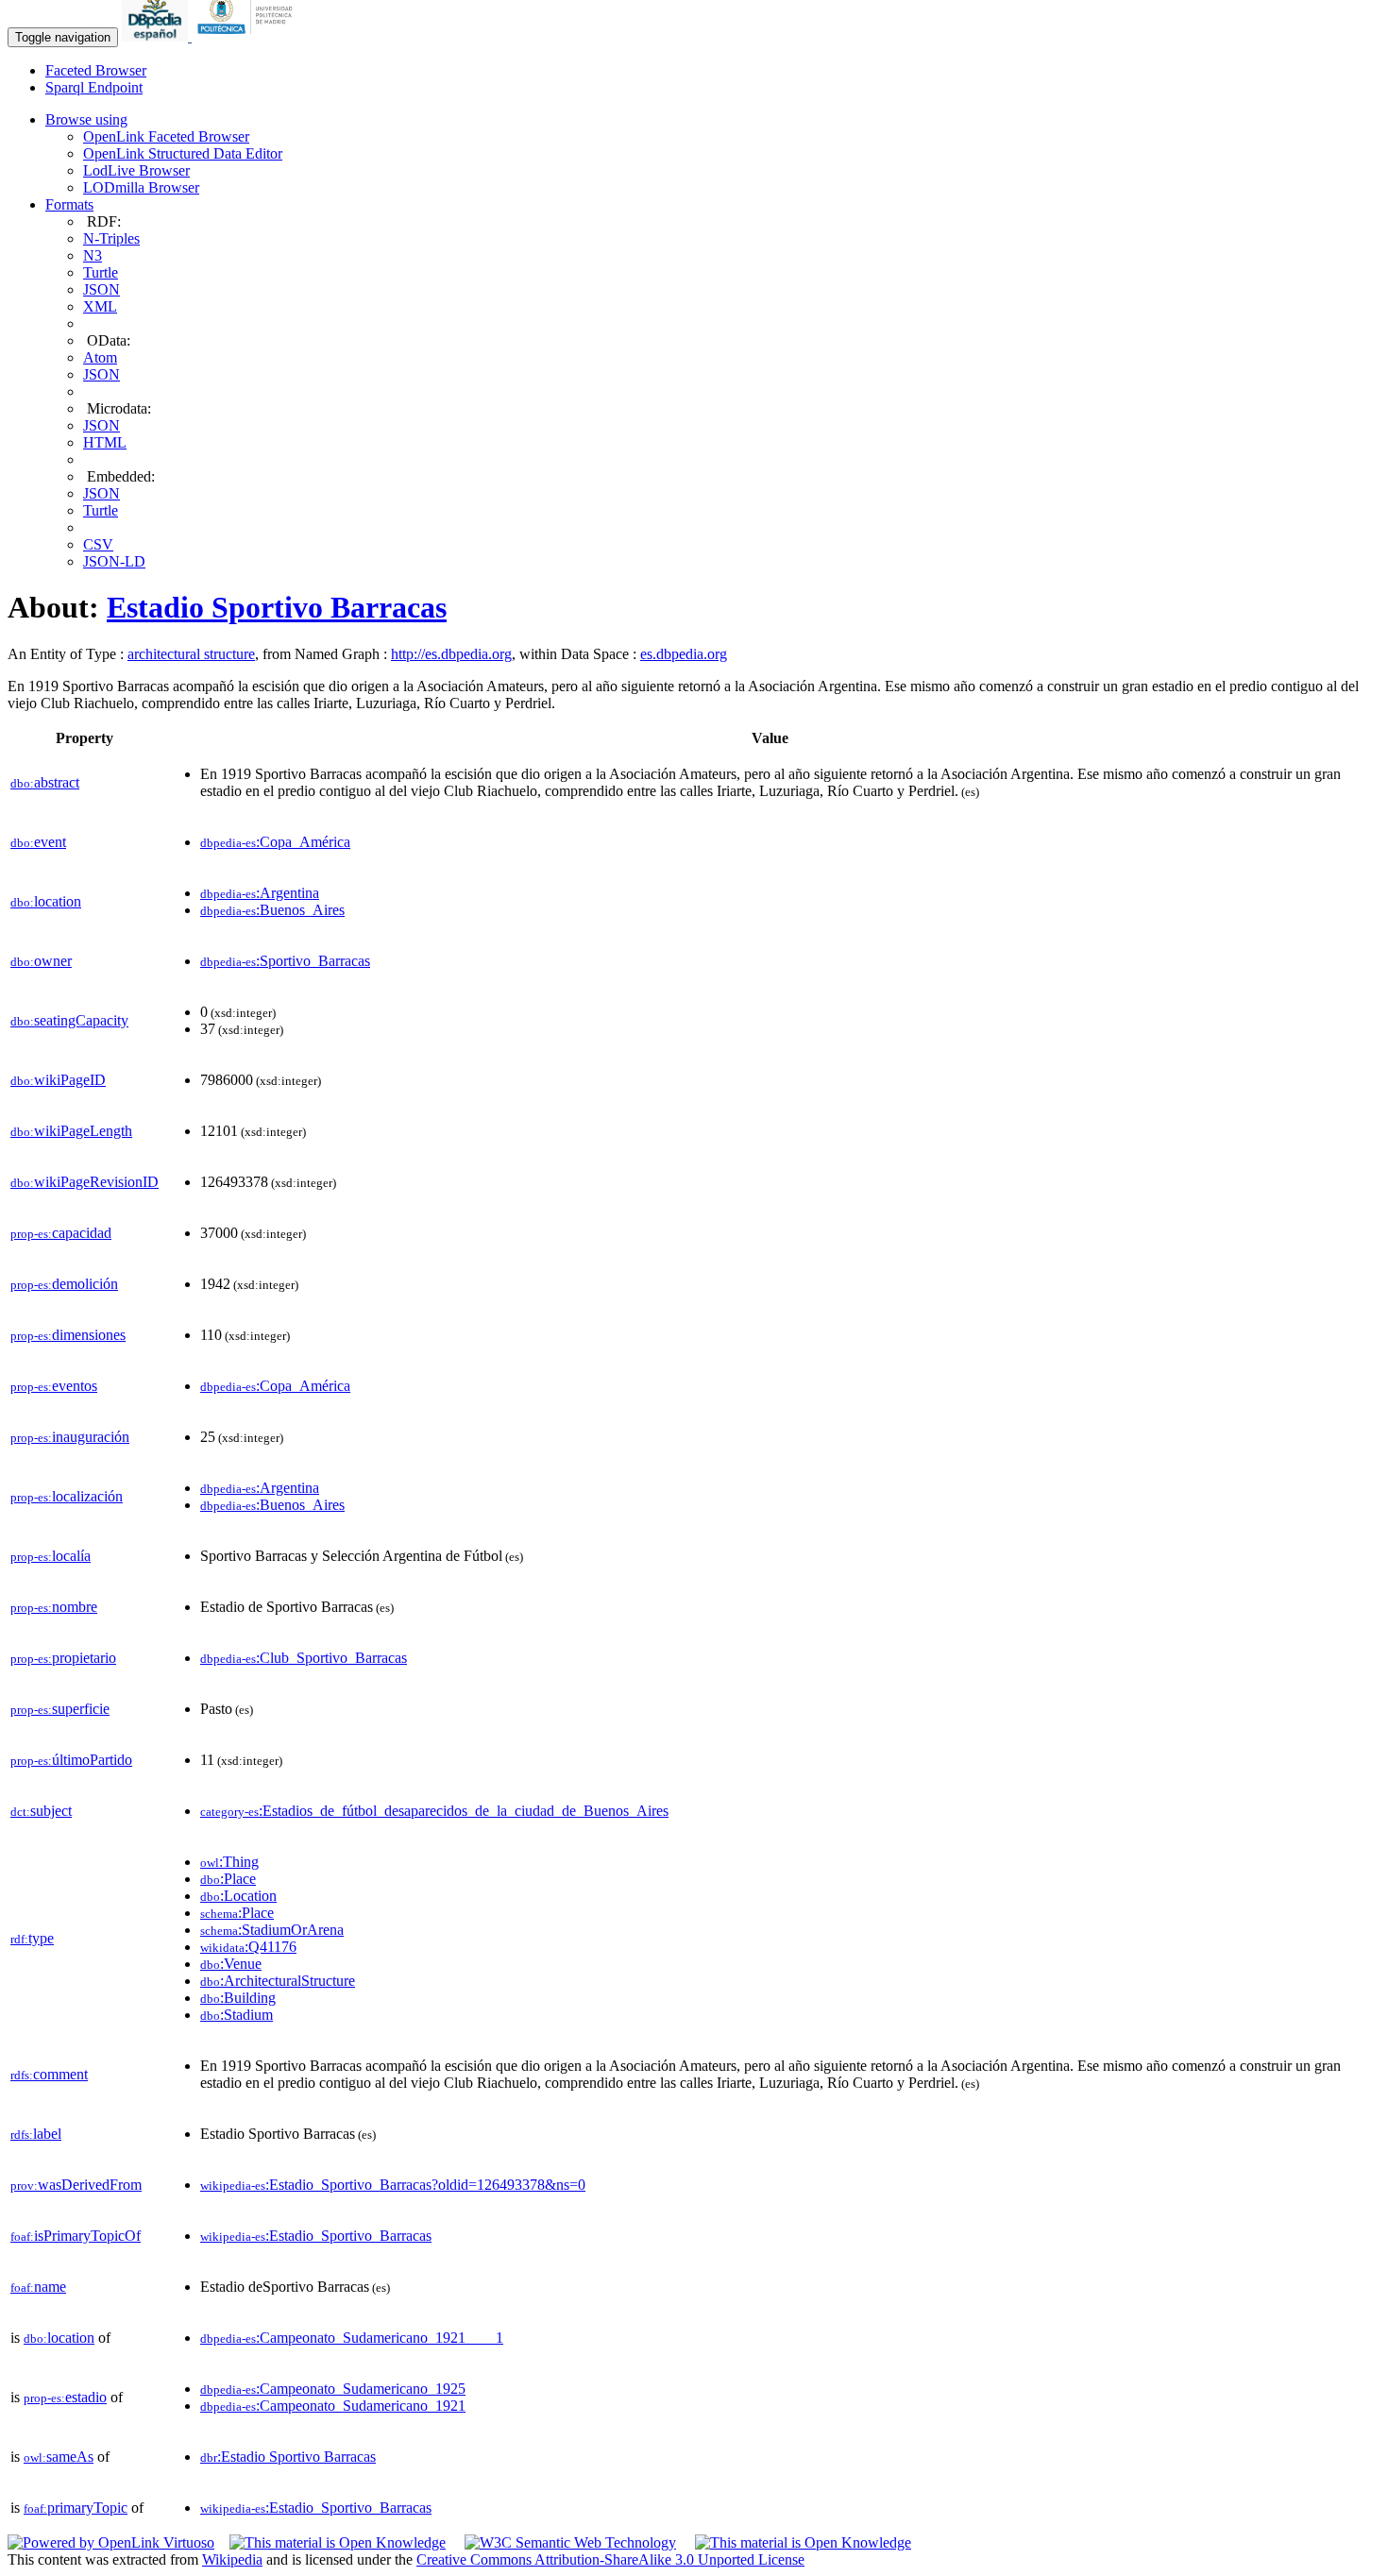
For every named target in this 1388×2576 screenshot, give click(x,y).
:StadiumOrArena (272, 1930)
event (38, 842)
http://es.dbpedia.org (451, 654)
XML (100, 306)
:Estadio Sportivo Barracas (288, 2457)
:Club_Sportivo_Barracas (304, 1658)
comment (49, 2074)
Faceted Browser (96, 70)
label (36, 2134)
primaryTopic (76, 2508)
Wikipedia (232, 2559)
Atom (100, 357)
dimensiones (68, 1335)
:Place (228, 1879)
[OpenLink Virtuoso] (111, 2542)
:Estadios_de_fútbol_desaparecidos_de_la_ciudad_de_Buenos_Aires (434, 1811)
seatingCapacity (69, 1020)
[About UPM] (248, 36)
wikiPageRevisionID (85, 1182)
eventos (54, 1386)
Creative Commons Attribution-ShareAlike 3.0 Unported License (610, 2559)
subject (41, 1811)
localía (51, 1556)
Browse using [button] (86, 119)
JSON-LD (114, 561)
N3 (93, 255)
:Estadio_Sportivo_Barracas (316, 2236)
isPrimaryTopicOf (76, 2236)
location (46, 901)
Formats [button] (69, 204)
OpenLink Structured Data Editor (183, 153)
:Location (238, 1896)
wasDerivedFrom (76, 2185)
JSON (102, 289)
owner (41, 961)
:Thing (229, 1862)
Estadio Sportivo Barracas (277, 607)
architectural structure (191, 654)
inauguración (70, 1437)
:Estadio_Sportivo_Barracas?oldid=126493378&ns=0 (393, 2185)
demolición (64, 1284)
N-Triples (111, 238)
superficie (60, 1709)
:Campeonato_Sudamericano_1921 (333, 2406)
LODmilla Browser (141, 187)
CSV (98, 544)
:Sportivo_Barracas (285, 961)
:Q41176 (248, 1947)
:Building (238, 1998)
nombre (54, 1607)
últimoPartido (71, 1760)
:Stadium (237, 2015)
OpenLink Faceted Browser (166, 136)
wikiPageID (58, 1080)
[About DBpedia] (157, 36)
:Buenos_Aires (272, 910)
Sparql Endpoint (94, 87)
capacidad (61, 1233)
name (38, 2287)
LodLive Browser (136, 170)
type (32, 1938)
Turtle (101, 272)
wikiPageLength (71, 1131)
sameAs (59, 2457)
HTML (105, 442)
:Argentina (260, 893)
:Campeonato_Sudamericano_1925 (333, 2389)
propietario (63, 1658)
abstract (45, 782)
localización (67, 1496)
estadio (65, 2397)
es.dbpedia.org (684, 654)
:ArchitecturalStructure (278, 1981)
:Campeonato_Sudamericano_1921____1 (352, 2338)
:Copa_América (275, 842)
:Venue (231, 1964)
